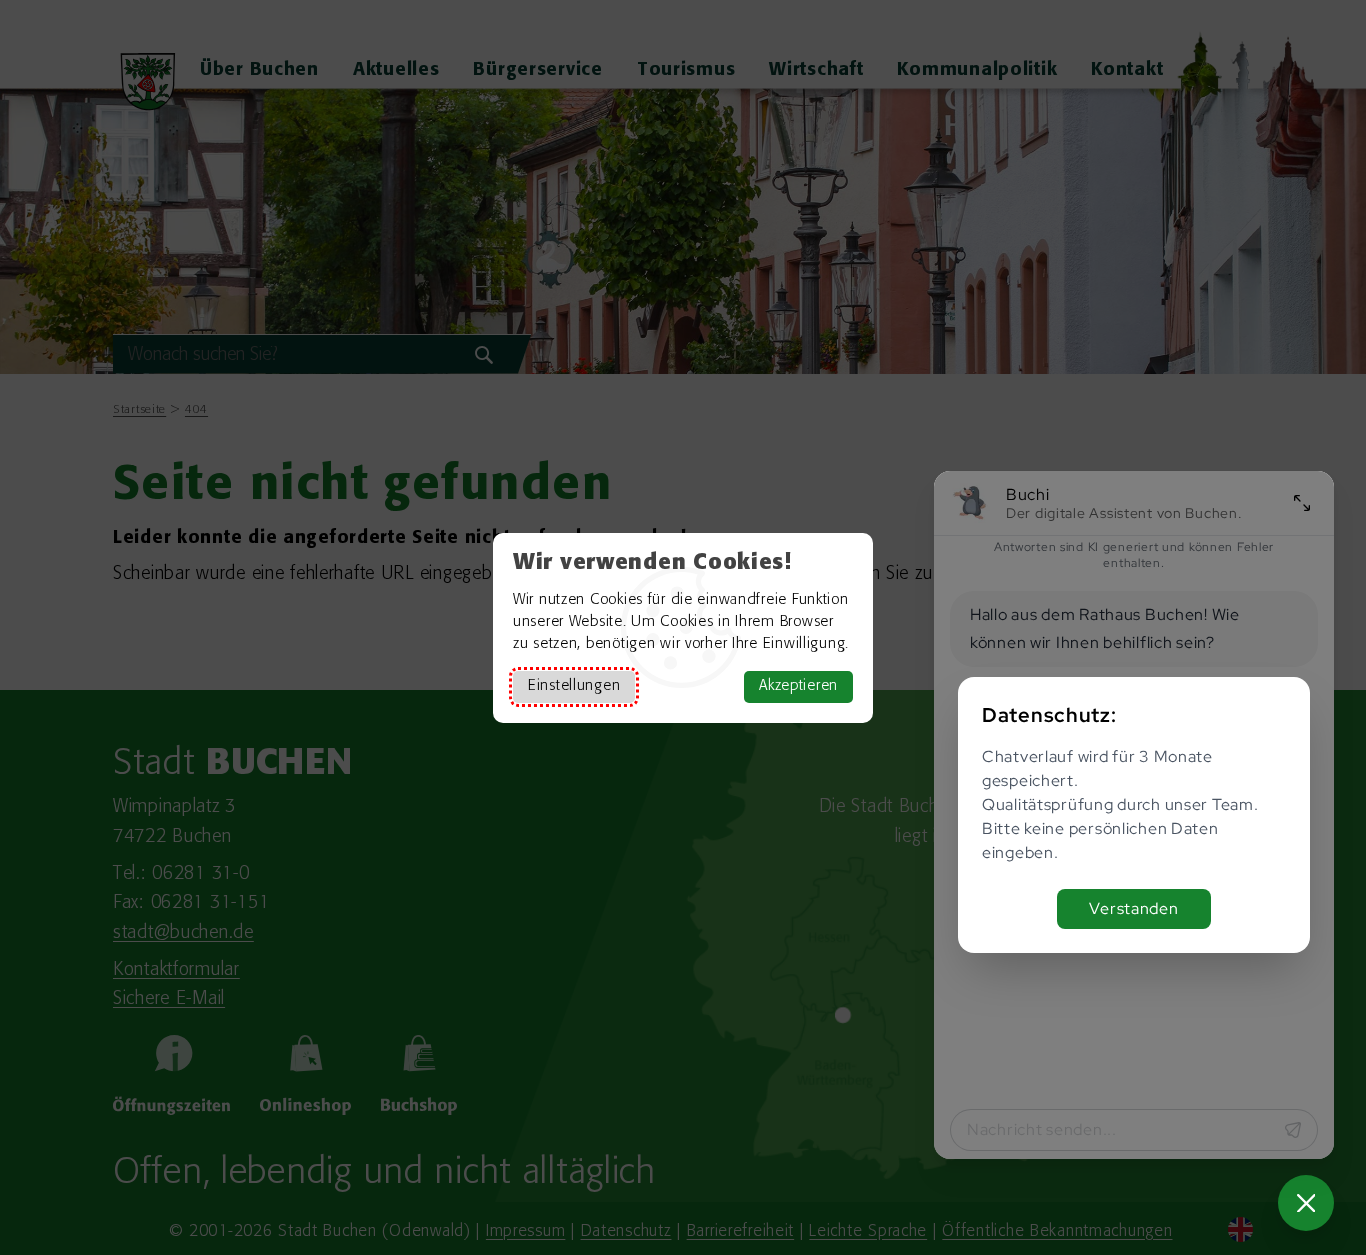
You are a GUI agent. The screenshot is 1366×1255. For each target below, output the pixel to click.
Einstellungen (574, 686)
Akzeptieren (798, 686)
